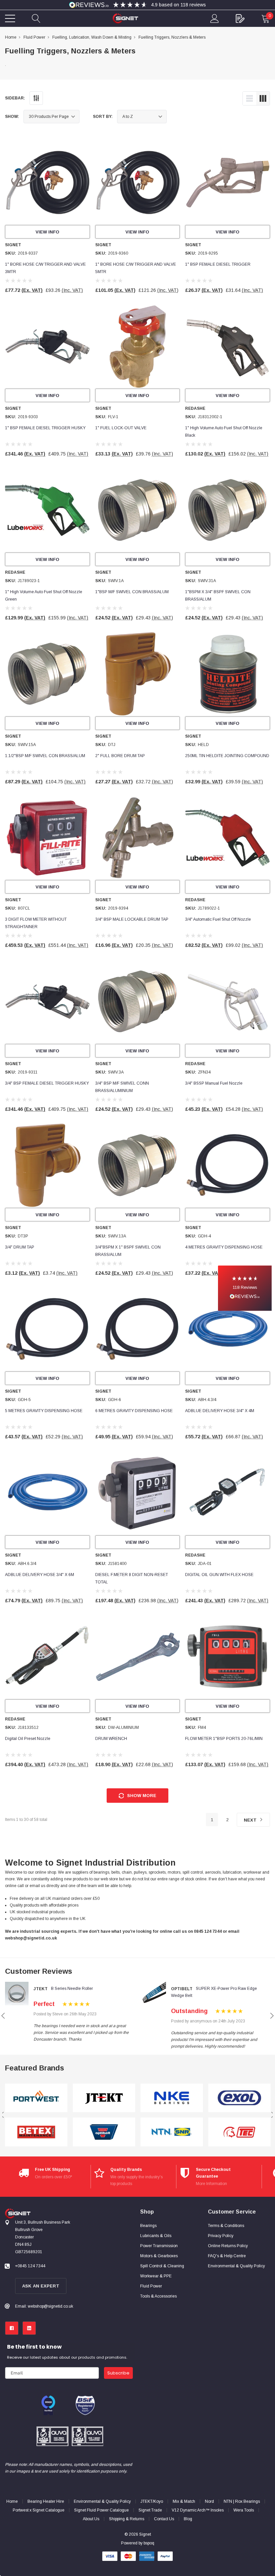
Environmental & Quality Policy (102, 2501)
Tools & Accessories (158, 2296)
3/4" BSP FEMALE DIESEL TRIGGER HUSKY (47, 1083)
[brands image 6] (172, 2132)
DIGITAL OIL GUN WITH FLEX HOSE (219, 1575)
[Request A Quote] (240, 18)
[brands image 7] (239, 2098)
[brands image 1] (36, 2098)
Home (12, 2501)
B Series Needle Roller (72, 1989)
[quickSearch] (36, 18)
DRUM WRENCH (111, 1739)
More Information (211, 2184)
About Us (91, 2519)
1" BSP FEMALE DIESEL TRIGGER (218, 264)
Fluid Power (151, 2286)
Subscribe (118, 2373)
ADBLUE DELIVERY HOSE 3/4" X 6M (40, 1575)
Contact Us (164, 2519)
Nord (209, 2501)
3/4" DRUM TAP (20, 1247)
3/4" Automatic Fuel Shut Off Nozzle (218, 919)
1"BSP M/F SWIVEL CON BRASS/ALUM (132, 592)
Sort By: (103, 117)
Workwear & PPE (156, 2276)
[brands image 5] (172, 2098)
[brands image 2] (36, 2132)
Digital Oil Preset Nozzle (28, 1739)
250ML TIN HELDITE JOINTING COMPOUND (227, 756)
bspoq (149, 2543)
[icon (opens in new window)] (12, 2328)
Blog (188, 2519)
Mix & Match (184, 2501)
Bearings (148, 2226)
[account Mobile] (215, 18)
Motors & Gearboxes (159, 2256)
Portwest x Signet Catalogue (39, 2510)
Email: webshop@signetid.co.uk (44, 2306)
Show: (12, 117)
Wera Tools (244, 2510)
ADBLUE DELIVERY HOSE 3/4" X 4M (220, 1411)
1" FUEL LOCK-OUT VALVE (121, 428)
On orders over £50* (53, 2177)
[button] (245, 1288)
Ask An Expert (41, 2286)
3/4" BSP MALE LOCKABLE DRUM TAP (132, 919)
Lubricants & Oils (156, 2236)
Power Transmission (159, 2246)
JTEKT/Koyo (152, 2501)
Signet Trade (150, 2510)
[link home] (125, 18)
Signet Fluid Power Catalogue (101, 2510)
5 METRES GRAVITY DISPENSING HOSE (44, 1411)
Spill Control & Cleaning (162, 2266)
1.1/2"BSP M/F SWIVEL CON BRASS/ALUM (45, 756)
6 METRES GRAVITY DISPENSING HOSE (134, 1411)
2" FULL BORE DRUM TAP (120, 756)
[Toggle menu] (10, 18)
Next (251, 1820)
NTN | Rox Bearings (242, 2501)
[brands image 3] (104, 2098)
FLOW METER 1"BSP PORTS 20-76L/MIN (224, 1739)
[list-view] (250, 98)
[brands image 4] (104, 2132)
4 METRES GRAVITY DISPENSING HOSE (224, 1247)
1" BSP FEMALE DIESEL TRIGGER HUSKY (45, 428)
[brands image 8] (239, 2132)
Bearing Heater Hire (46, 2501)
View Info (47, 232)
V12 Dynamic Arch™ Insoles (198, 2510)
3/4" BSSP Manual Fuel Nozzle (214, 1083)
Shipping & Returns (127, 2519)
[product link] (47, 183)
